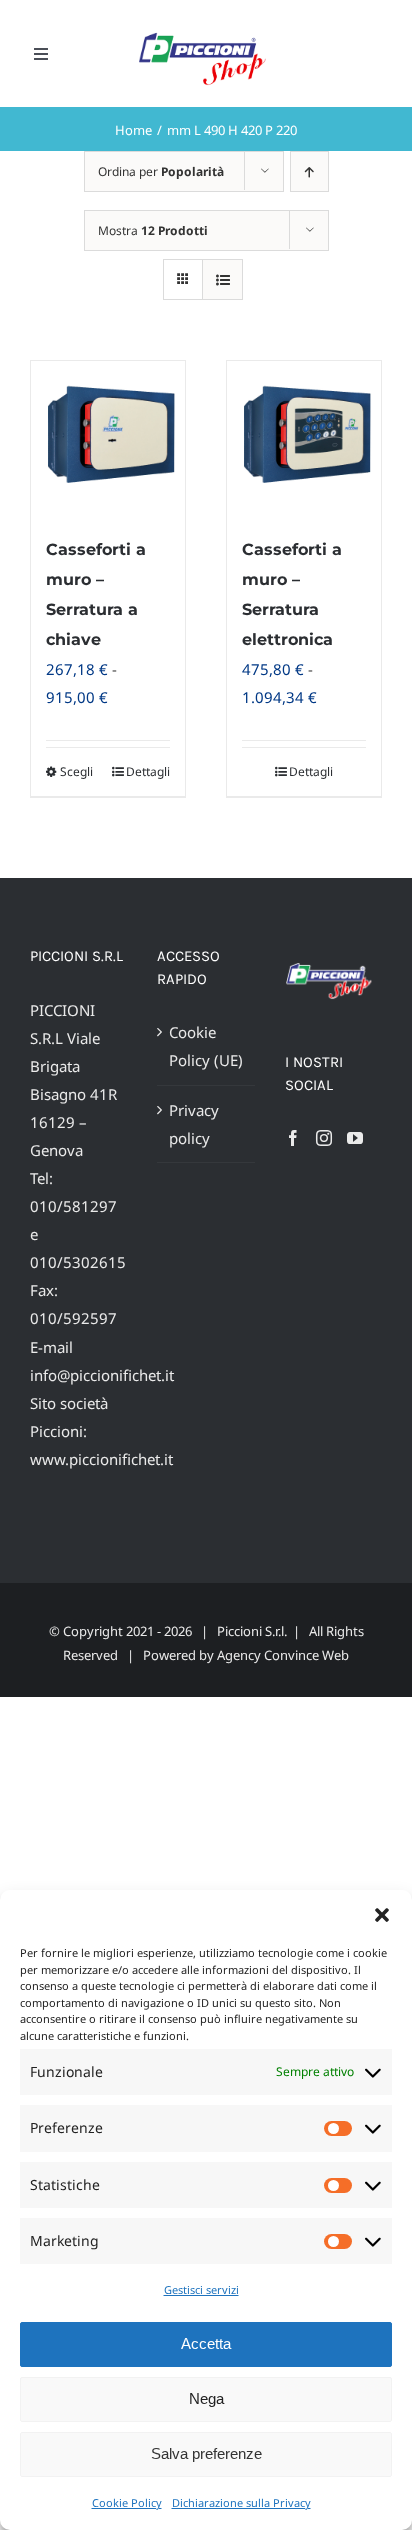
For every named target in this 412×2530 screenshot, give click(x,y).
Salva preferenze (206, 2453)
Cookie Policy (127, 2502)
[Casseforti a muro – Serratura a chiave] (108, 438)
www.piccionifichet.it (101, 1459)
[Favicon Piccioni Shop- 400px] (209, 34)
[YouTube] (355, 1138)
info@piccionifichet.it (102, 1375)
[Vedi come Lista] (222, 279)
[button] (382, 1915)
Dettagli (148, 771)
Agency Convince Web (283, 1655)
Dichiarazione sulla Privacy (241, 2502)
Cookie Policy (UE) (206, 1046)
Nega (206, 2398)
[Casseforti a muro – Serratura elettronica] (304, 438)
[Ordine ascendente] (309, 171)
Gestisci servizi (201, 2289)
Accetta (206, 2343)
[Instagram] (324, 1138)
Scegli (76, 771)
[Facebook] (293, 1138)
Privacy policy (194, 1124)
